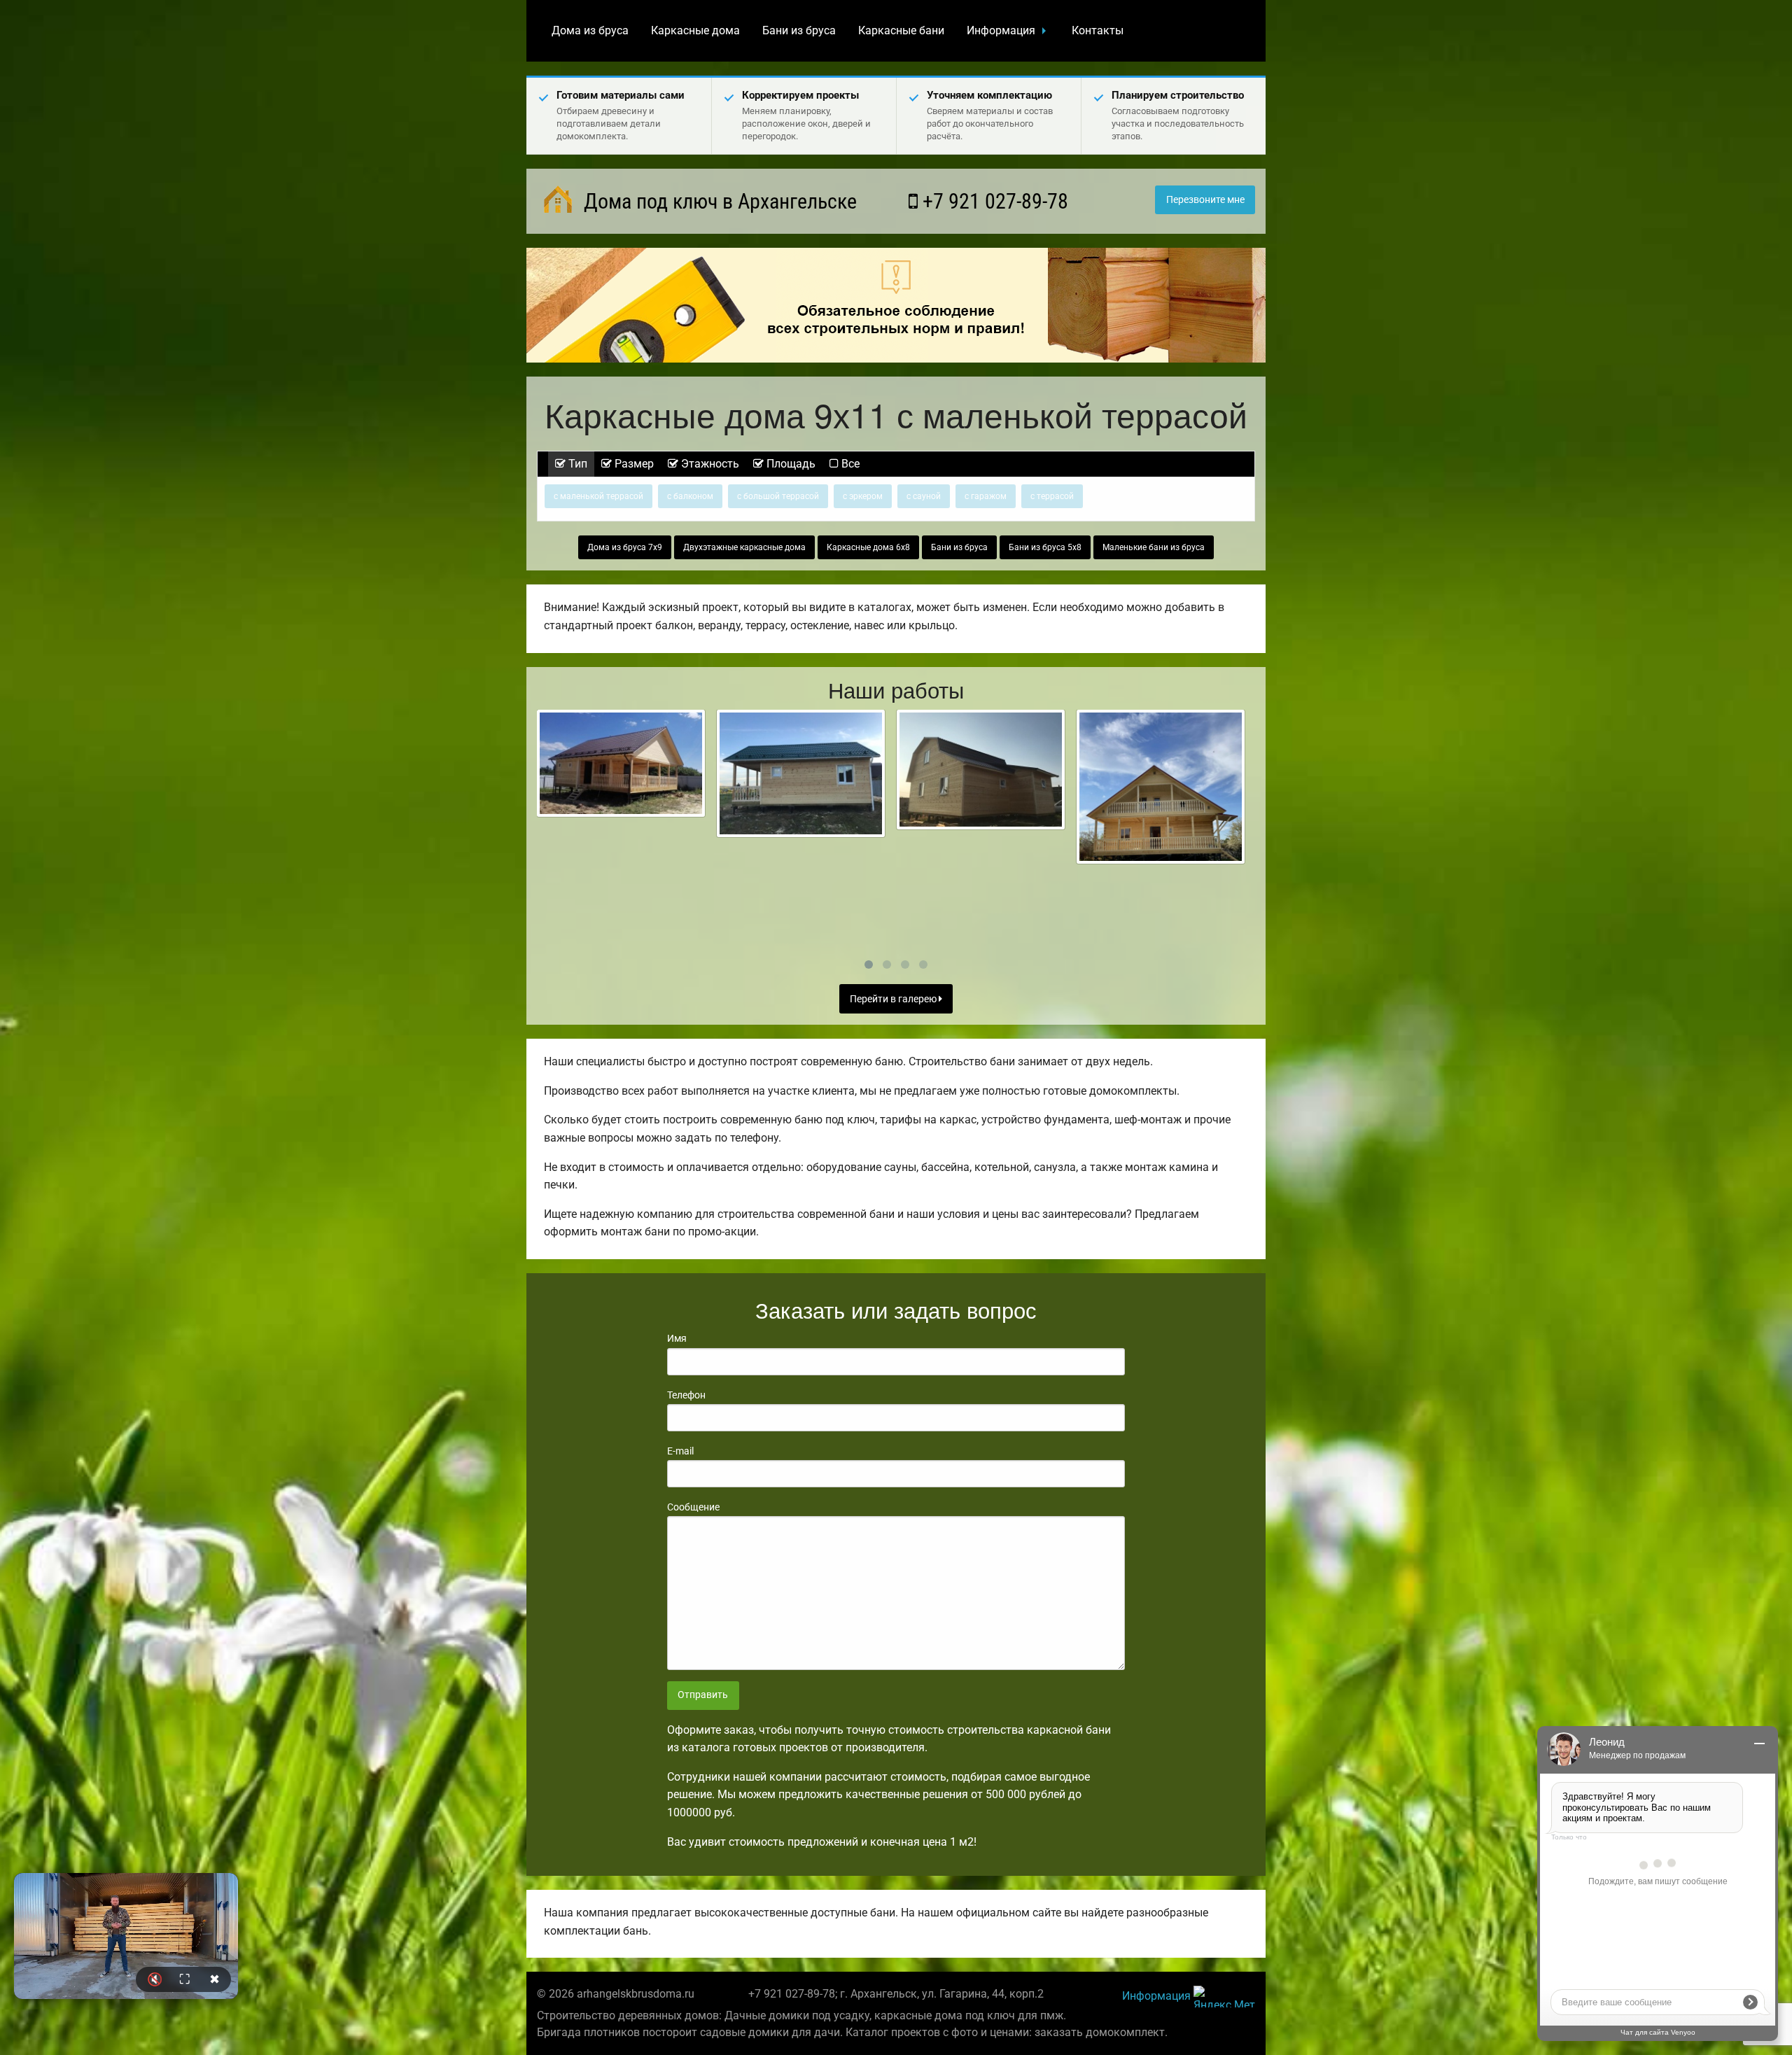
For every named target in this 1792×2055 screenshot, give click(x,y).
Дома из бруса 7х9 (625, 547)
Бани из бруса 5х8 (1045, 547)
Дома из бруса (590, 30)
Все (849, 464)
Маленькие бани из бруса (1154, 547)
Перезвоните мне (1205, 200)
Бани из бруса (799, 30)
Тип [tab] (576, 464)
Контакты (1098, 30)
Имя (677, 1338)
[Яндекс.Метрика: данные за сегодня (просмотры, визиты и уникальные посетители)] (1224, 1997)
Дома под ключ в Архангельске (718, 201)
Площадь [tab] (790, 464)
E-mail (680, 1451)
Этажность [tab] (709, 464)
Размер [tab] (633, 464)
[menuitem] (590, 31)
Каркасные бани (901, 30)
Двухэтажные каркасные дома (744, 547)
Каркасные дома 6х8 (868, 547)
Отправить (703, 1695)
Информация (1001, 30)
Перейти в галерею (894, 999)
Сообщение (693, 1507)
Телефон (686, 1395)
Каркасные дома (695, 30)
